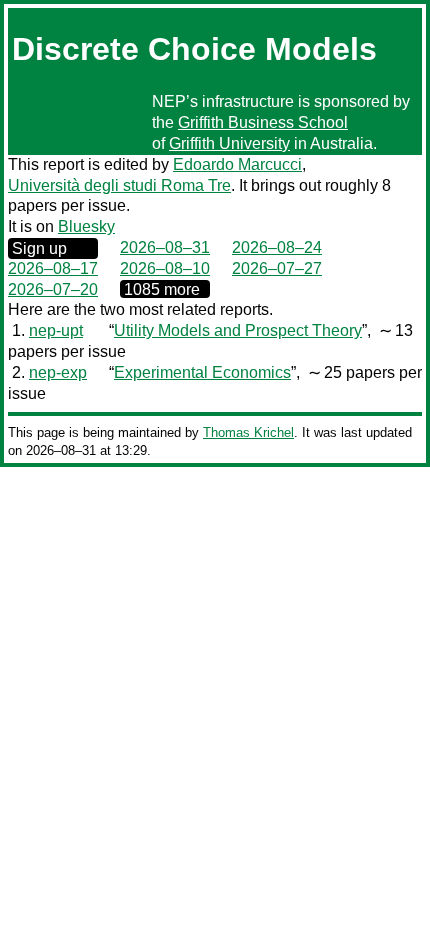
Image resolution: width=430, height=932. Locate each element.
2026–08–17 (53, 268)
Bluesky (86, 226)
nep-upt (56, 330)
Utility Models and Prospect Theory (238, 330)
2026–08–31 (165, 247)
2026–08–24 (277, 247)
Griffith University (229, 143)
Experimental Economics (202, 372)
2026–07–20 (53, 289)
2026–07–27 (277, 268)
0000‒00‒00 (165, 289)
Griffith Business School (263, 122)
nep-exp (58, 372)
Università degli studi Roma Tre (119, 185)
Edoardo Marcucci (237, 164)
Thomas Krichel (248, 432)
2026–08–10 (165, 268)
